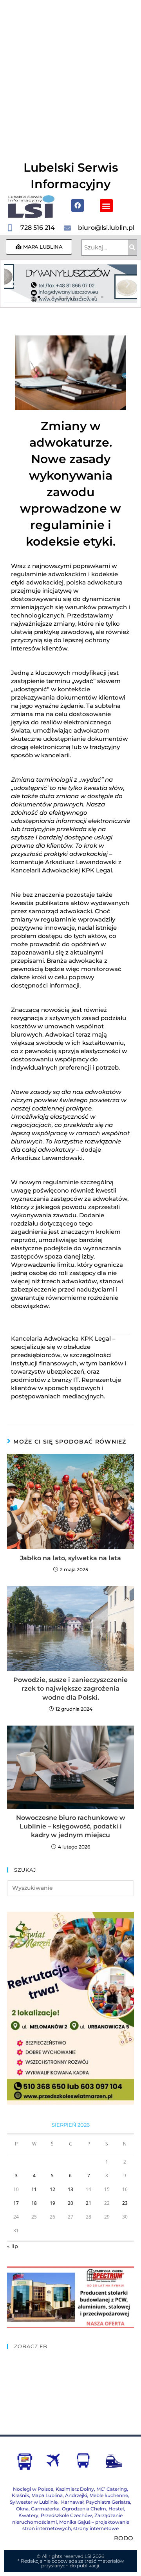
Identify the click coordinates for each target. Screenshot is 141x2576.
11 (34, 2189)
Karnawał (72, 2502)
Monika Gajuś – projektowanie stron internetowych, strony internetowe (76, 2525)
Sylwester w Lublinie (34, 2502)
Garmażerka (45, 2509)
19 (52, 2203)
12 (52, 2189)
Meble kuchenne (109, 2495)
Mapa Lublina (47, 2495)
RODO (124, 2538)
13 (70, 2189)
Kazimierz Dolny (75, 2489)
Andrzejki (76, 2495)
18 (34, 2203)
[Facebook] (78, 205)
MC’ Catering (112, 2489)
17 (16, 2203)
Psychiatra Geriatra (108, 2502)
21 (89, 2203)
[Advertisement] (70, 75)
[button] (106, 206)
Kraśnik (20, 2495)
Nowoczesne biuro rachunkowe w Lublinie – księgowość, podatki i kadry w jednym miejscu (71, 1827)
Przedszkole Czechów (66, 2515)
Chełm (84, 2509)
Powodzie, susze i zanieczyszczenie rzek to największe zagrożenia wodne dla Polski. (70, 1689)
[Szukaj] (132, 247)
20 (70, 2203)
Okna (22, 2509)
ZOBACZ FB (31, 2346)
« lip (13, 2246)
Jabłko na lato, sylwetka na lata (70, 1558)
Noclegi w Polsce (33, 2489)
